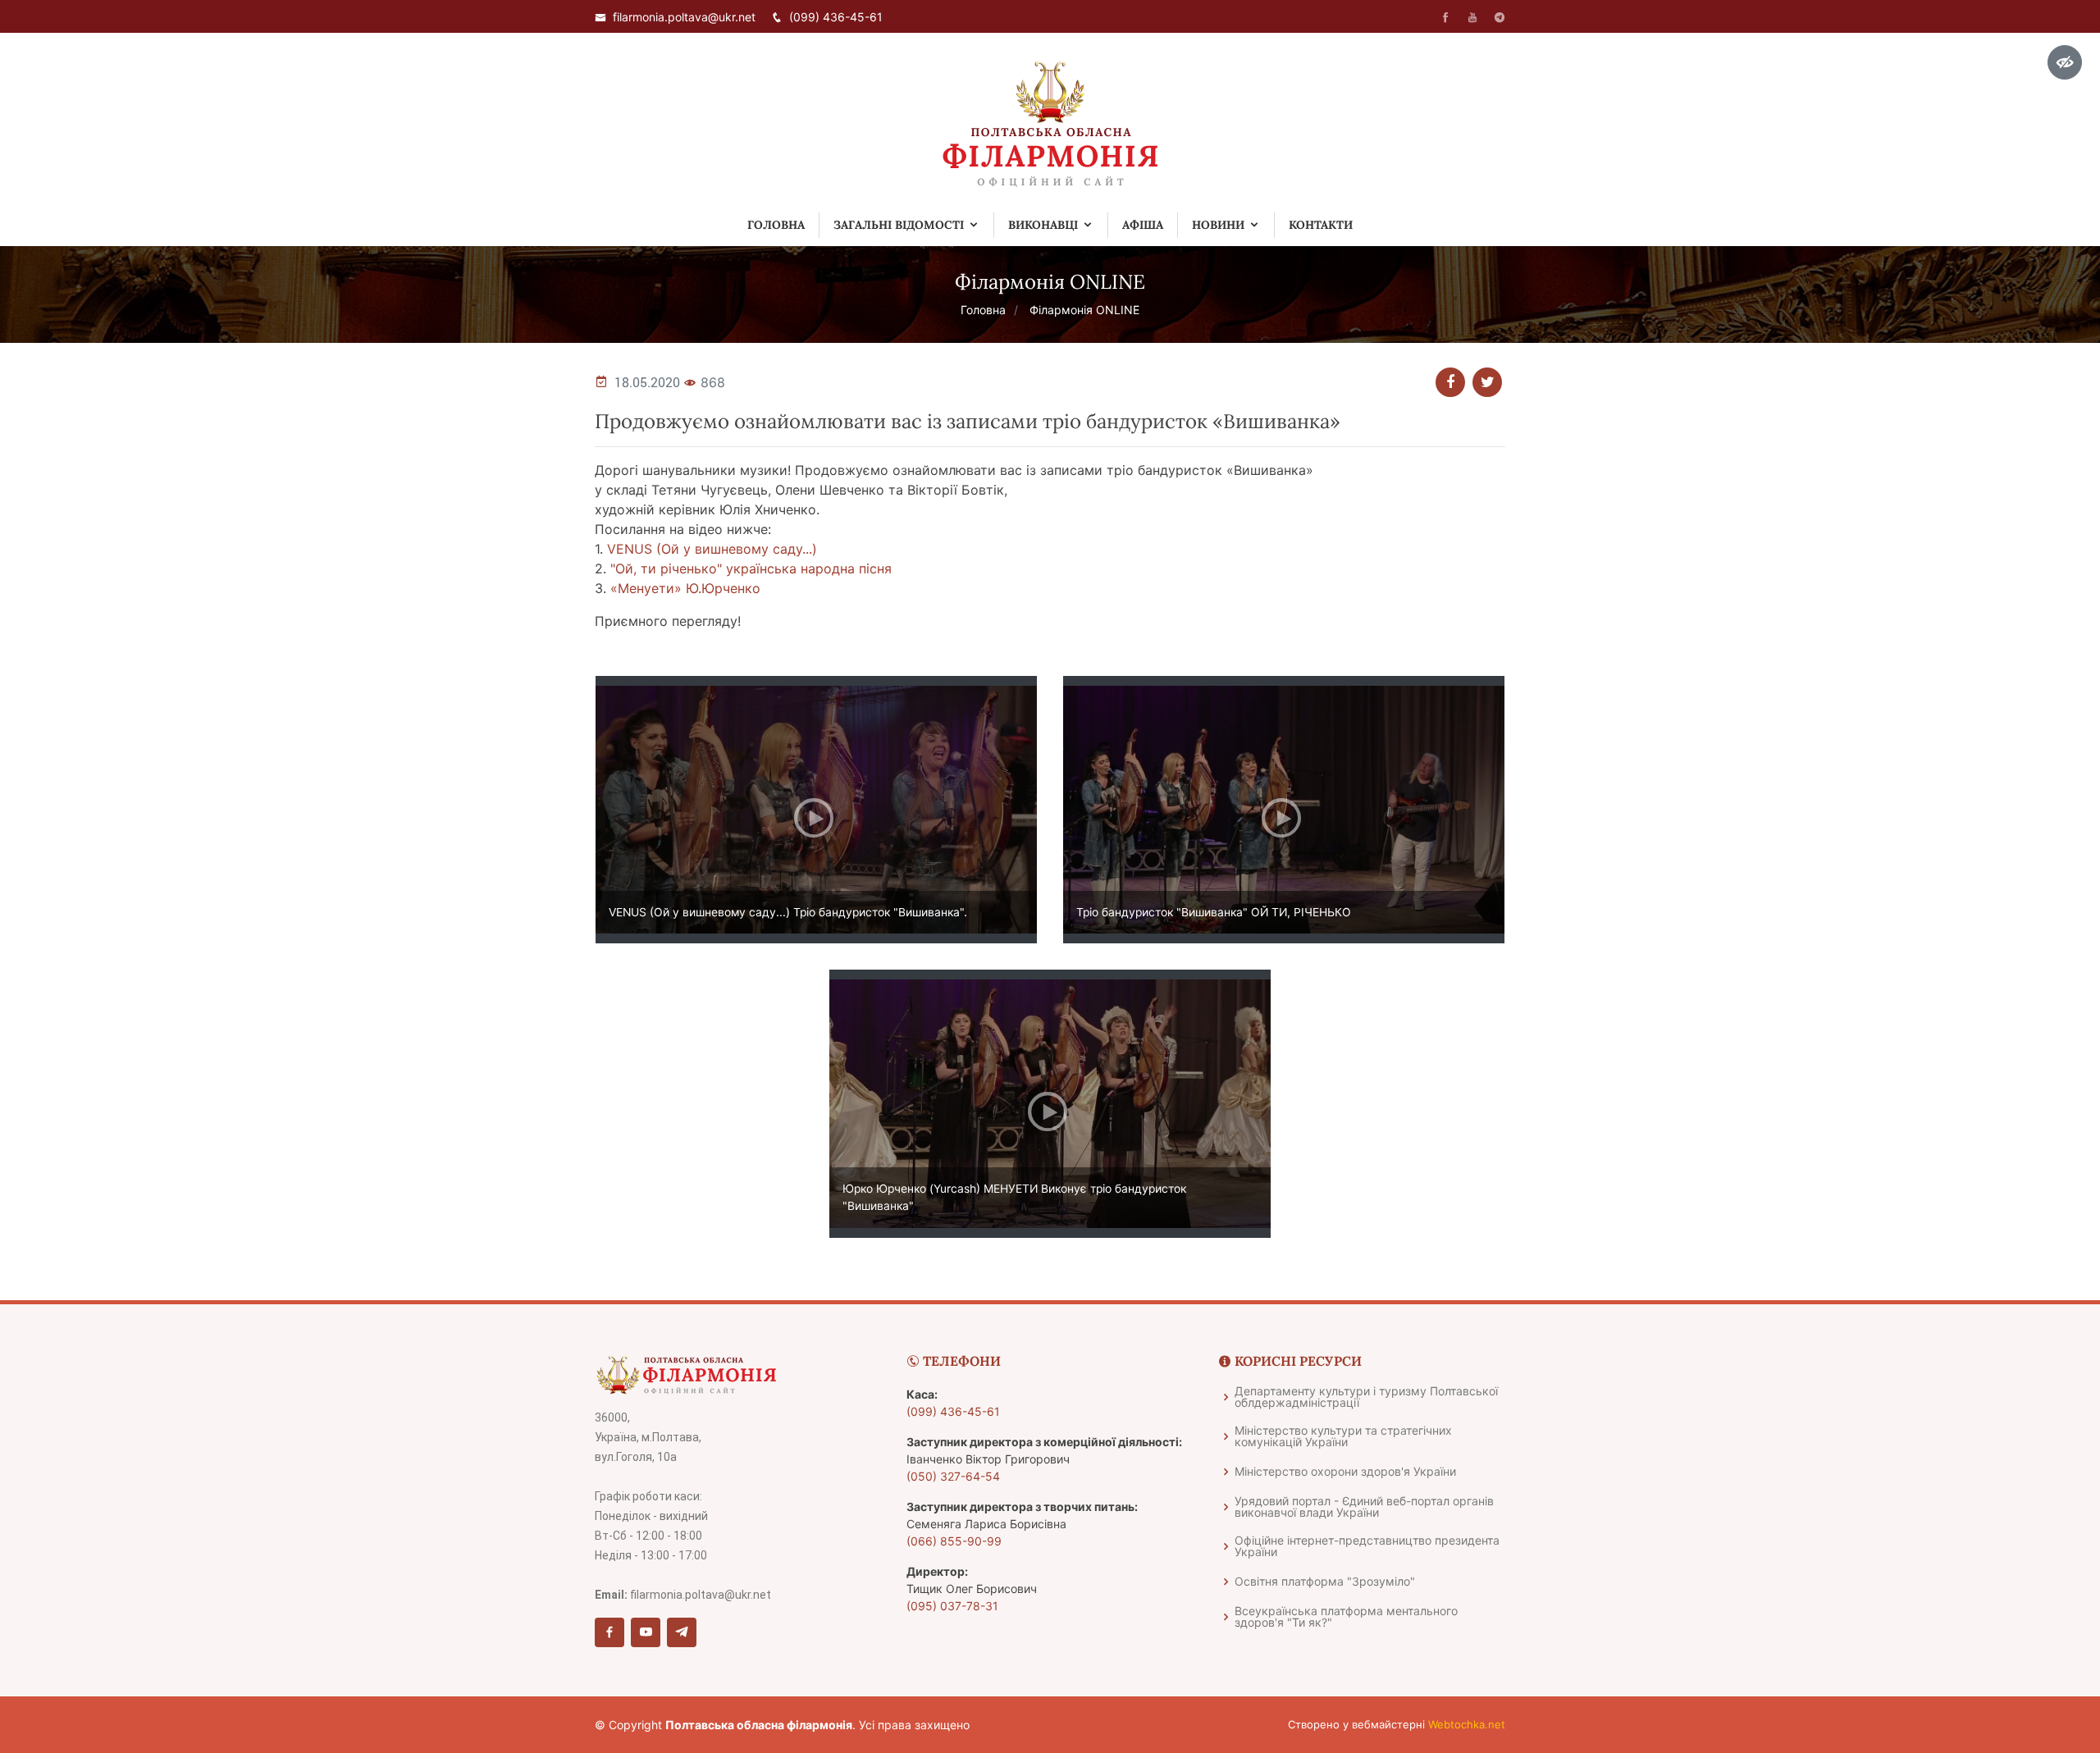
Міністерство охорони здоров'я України (1345, 1472)
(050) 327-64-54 (953, 1476)
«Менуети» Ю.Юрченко (685, 588)
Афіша (1143, 225)
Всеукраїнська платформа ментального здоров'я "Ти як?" (1346, 1617)
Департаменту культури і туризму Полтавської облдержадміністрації (1366, 1397)
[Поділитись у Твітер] (1487, 382)
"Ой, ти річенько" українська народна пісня (751, 568)
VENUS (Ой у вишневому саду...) (712, 549)
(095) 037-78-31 (952, 1606)
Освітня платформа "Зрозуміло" (1325, 1582)
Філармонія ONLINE (1084, 310)
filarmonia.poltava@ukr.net (684, 17)
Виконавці (1043, 225)
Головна (776, 225)
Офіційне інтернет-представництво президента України (1367, 1546)
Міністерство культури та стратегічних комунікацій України (1343, 1436)
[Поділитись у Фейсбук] (1450, 382)
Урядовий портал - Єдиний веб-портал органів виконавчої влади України (1364, 1507)
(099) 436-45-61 (836, 17)
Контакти (1321, 225)
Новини (1218, 225)
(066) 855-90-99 (954, 1541)
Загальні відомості (899, 225)
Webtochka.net (1467, 1724)
